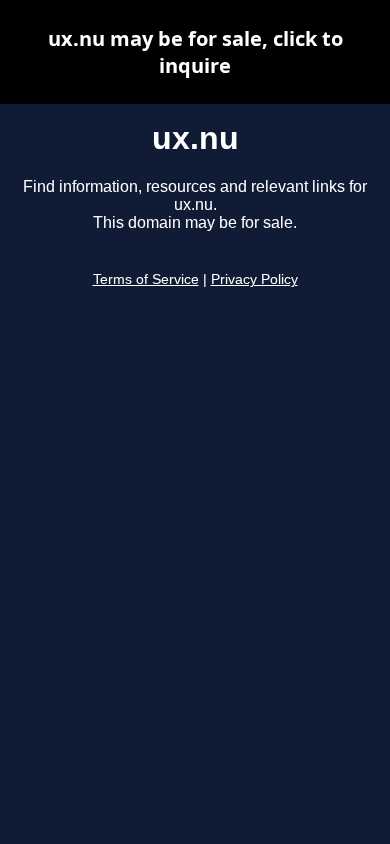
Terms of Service (146, 279)
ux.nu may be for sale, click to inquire (195, 52)
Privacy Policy (254, 279)
